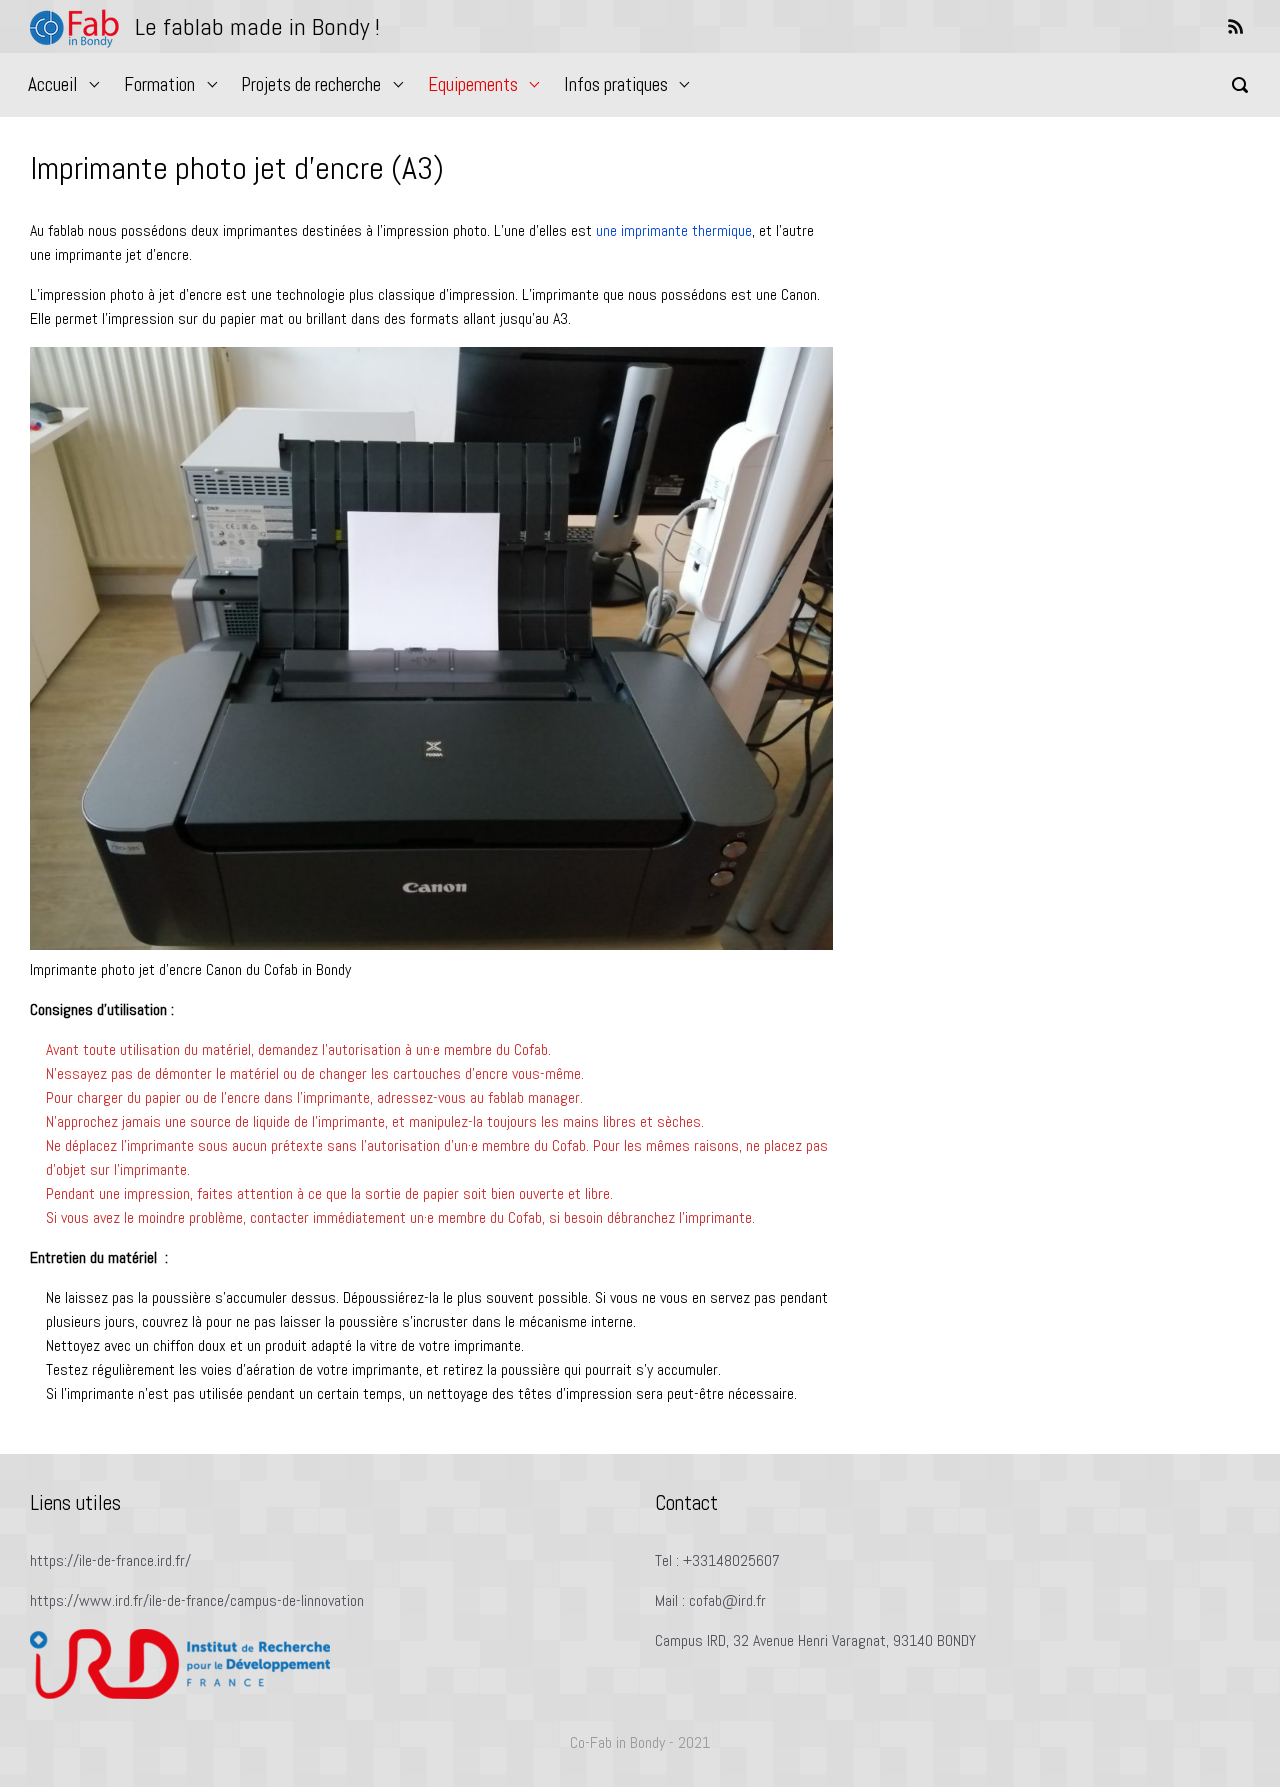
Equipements (473, 84)
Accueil (53, 84)
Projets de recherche (311, 84)
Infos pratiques (616, 84)
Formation (159, 84)
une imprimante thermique (674, 230)
